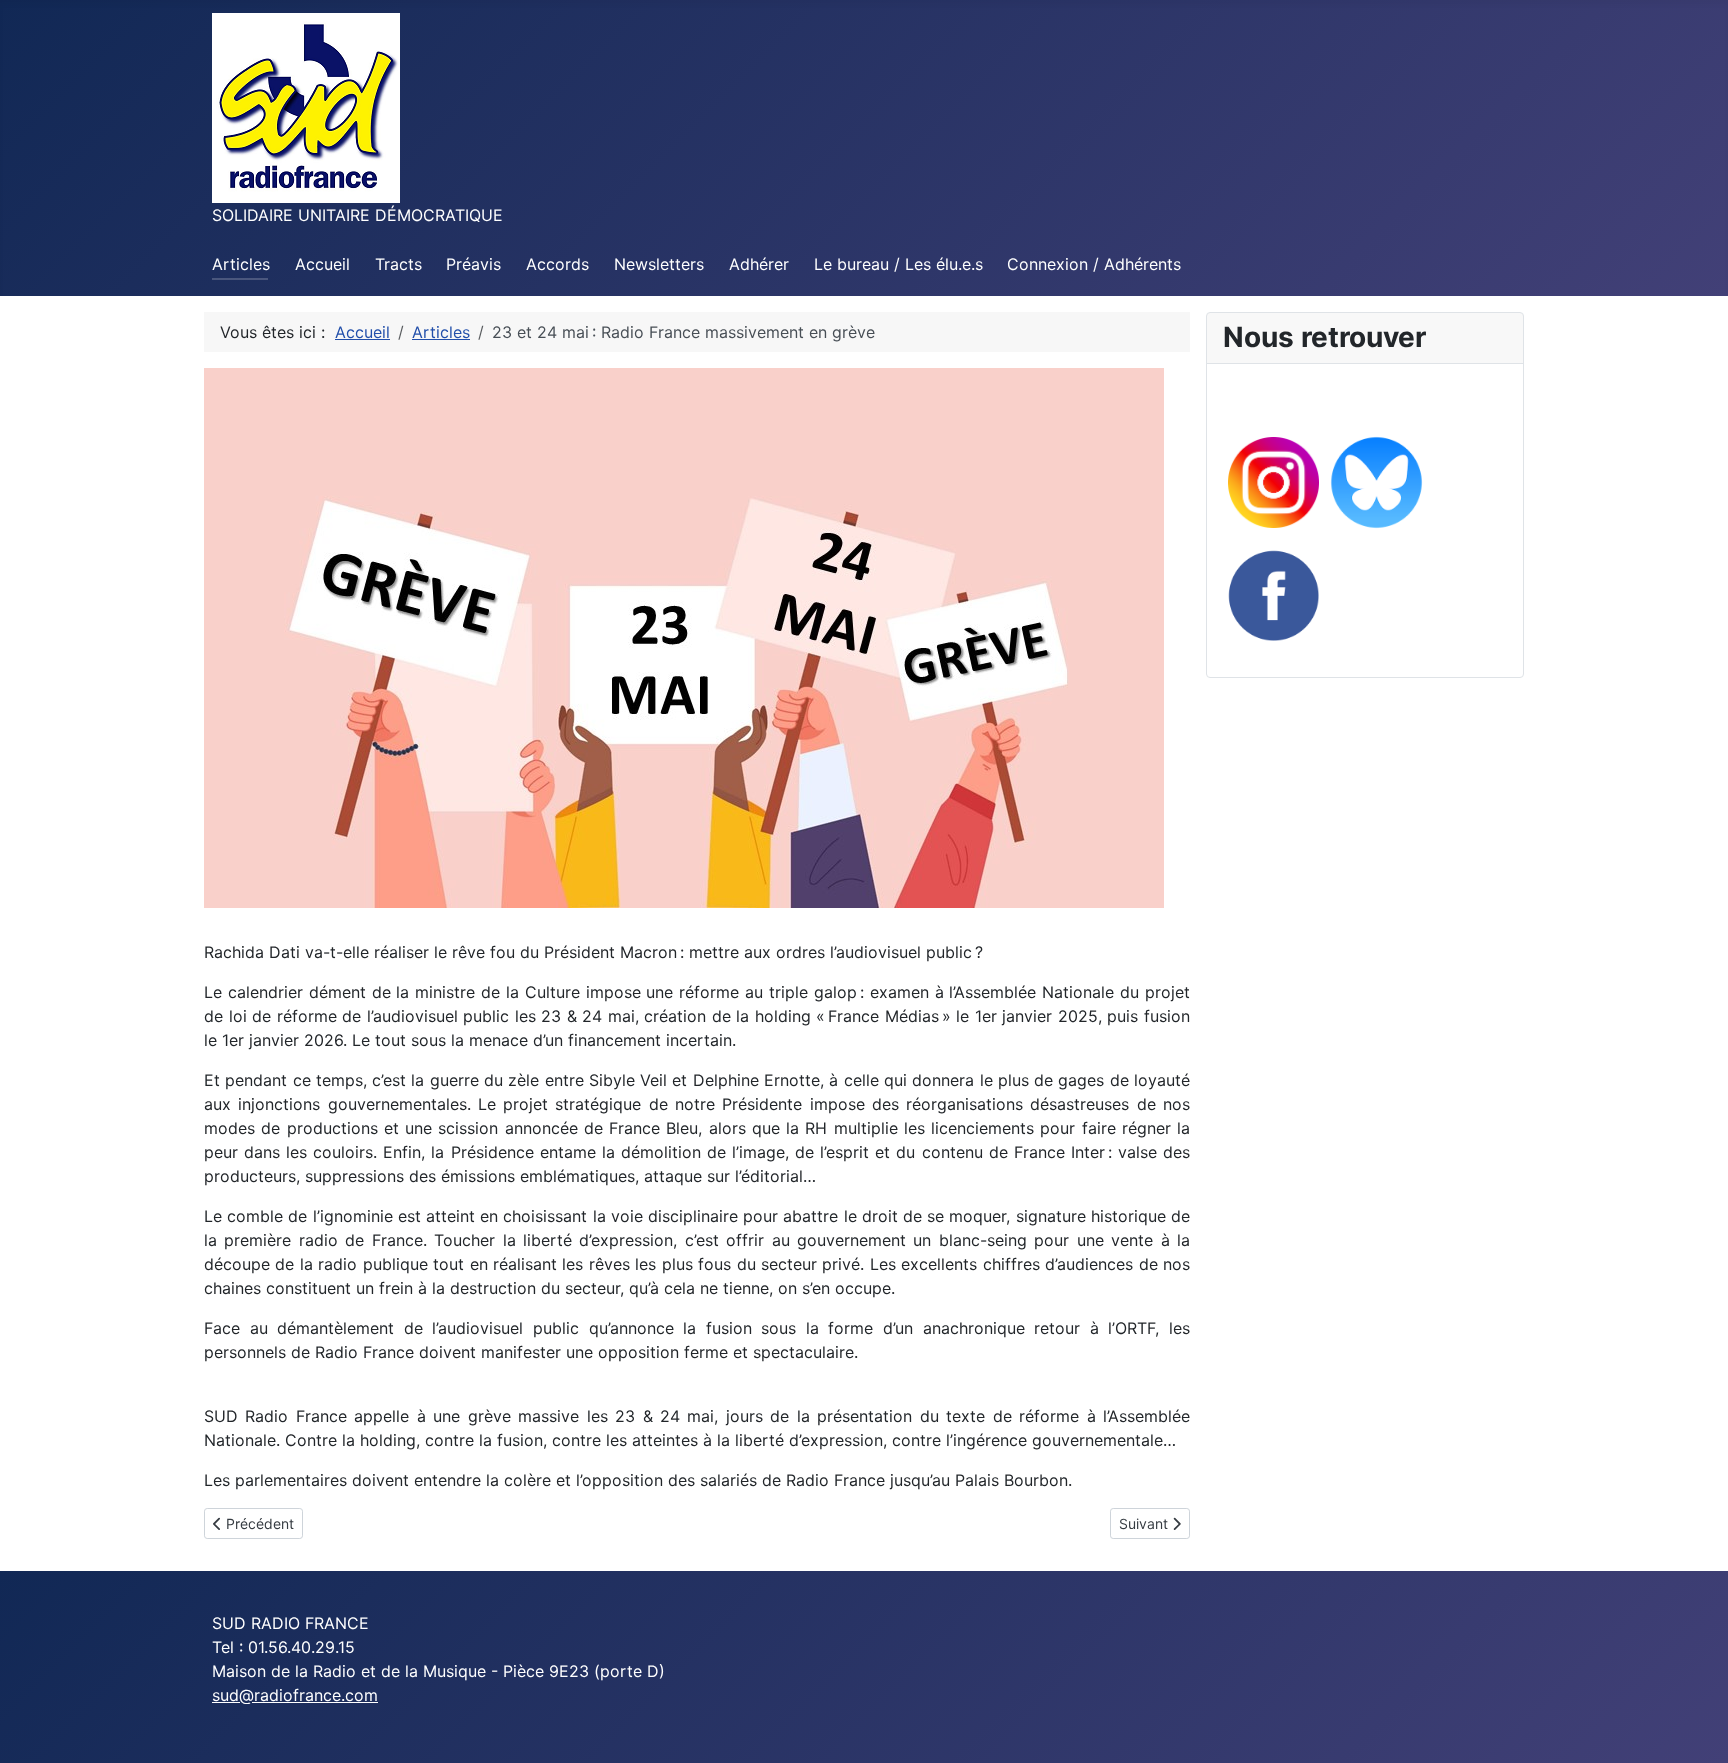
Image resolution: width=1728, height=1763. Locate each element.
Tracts (398, 264)
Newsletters (659, 264)
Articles (241, 264)
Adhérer (759, 264)
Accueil (322, 264)
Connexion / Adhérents (1094, 264)
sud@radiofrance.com (295, 1695)
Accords (557, 264)
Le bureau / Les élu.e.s (898, 264)
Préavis (473, 264)
